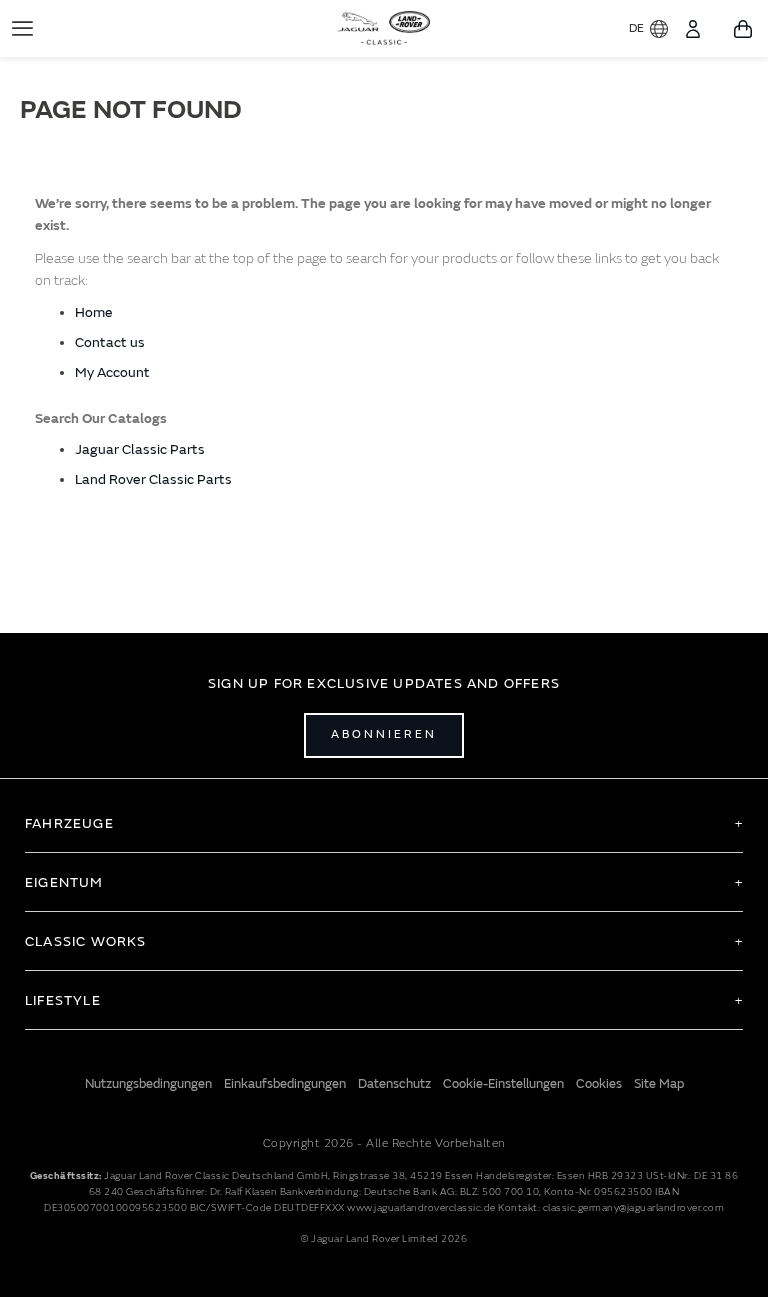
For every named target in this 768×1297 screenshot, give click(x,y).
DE (636, 28)
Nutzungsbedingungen (148, 1084)
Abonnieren (384, 734)
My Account (112, 372)
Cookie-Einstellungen (503, 1084)
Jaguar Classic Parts (140, 449)
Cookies (599, 1084)
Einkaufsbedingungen (285, 1084)
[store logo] (384, 26)
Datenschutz (394, 1084)
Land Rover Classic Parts (153, 479)
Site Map (659, 1084)
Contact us (110, 342)
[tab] (384, 823)
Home (94, 312)
